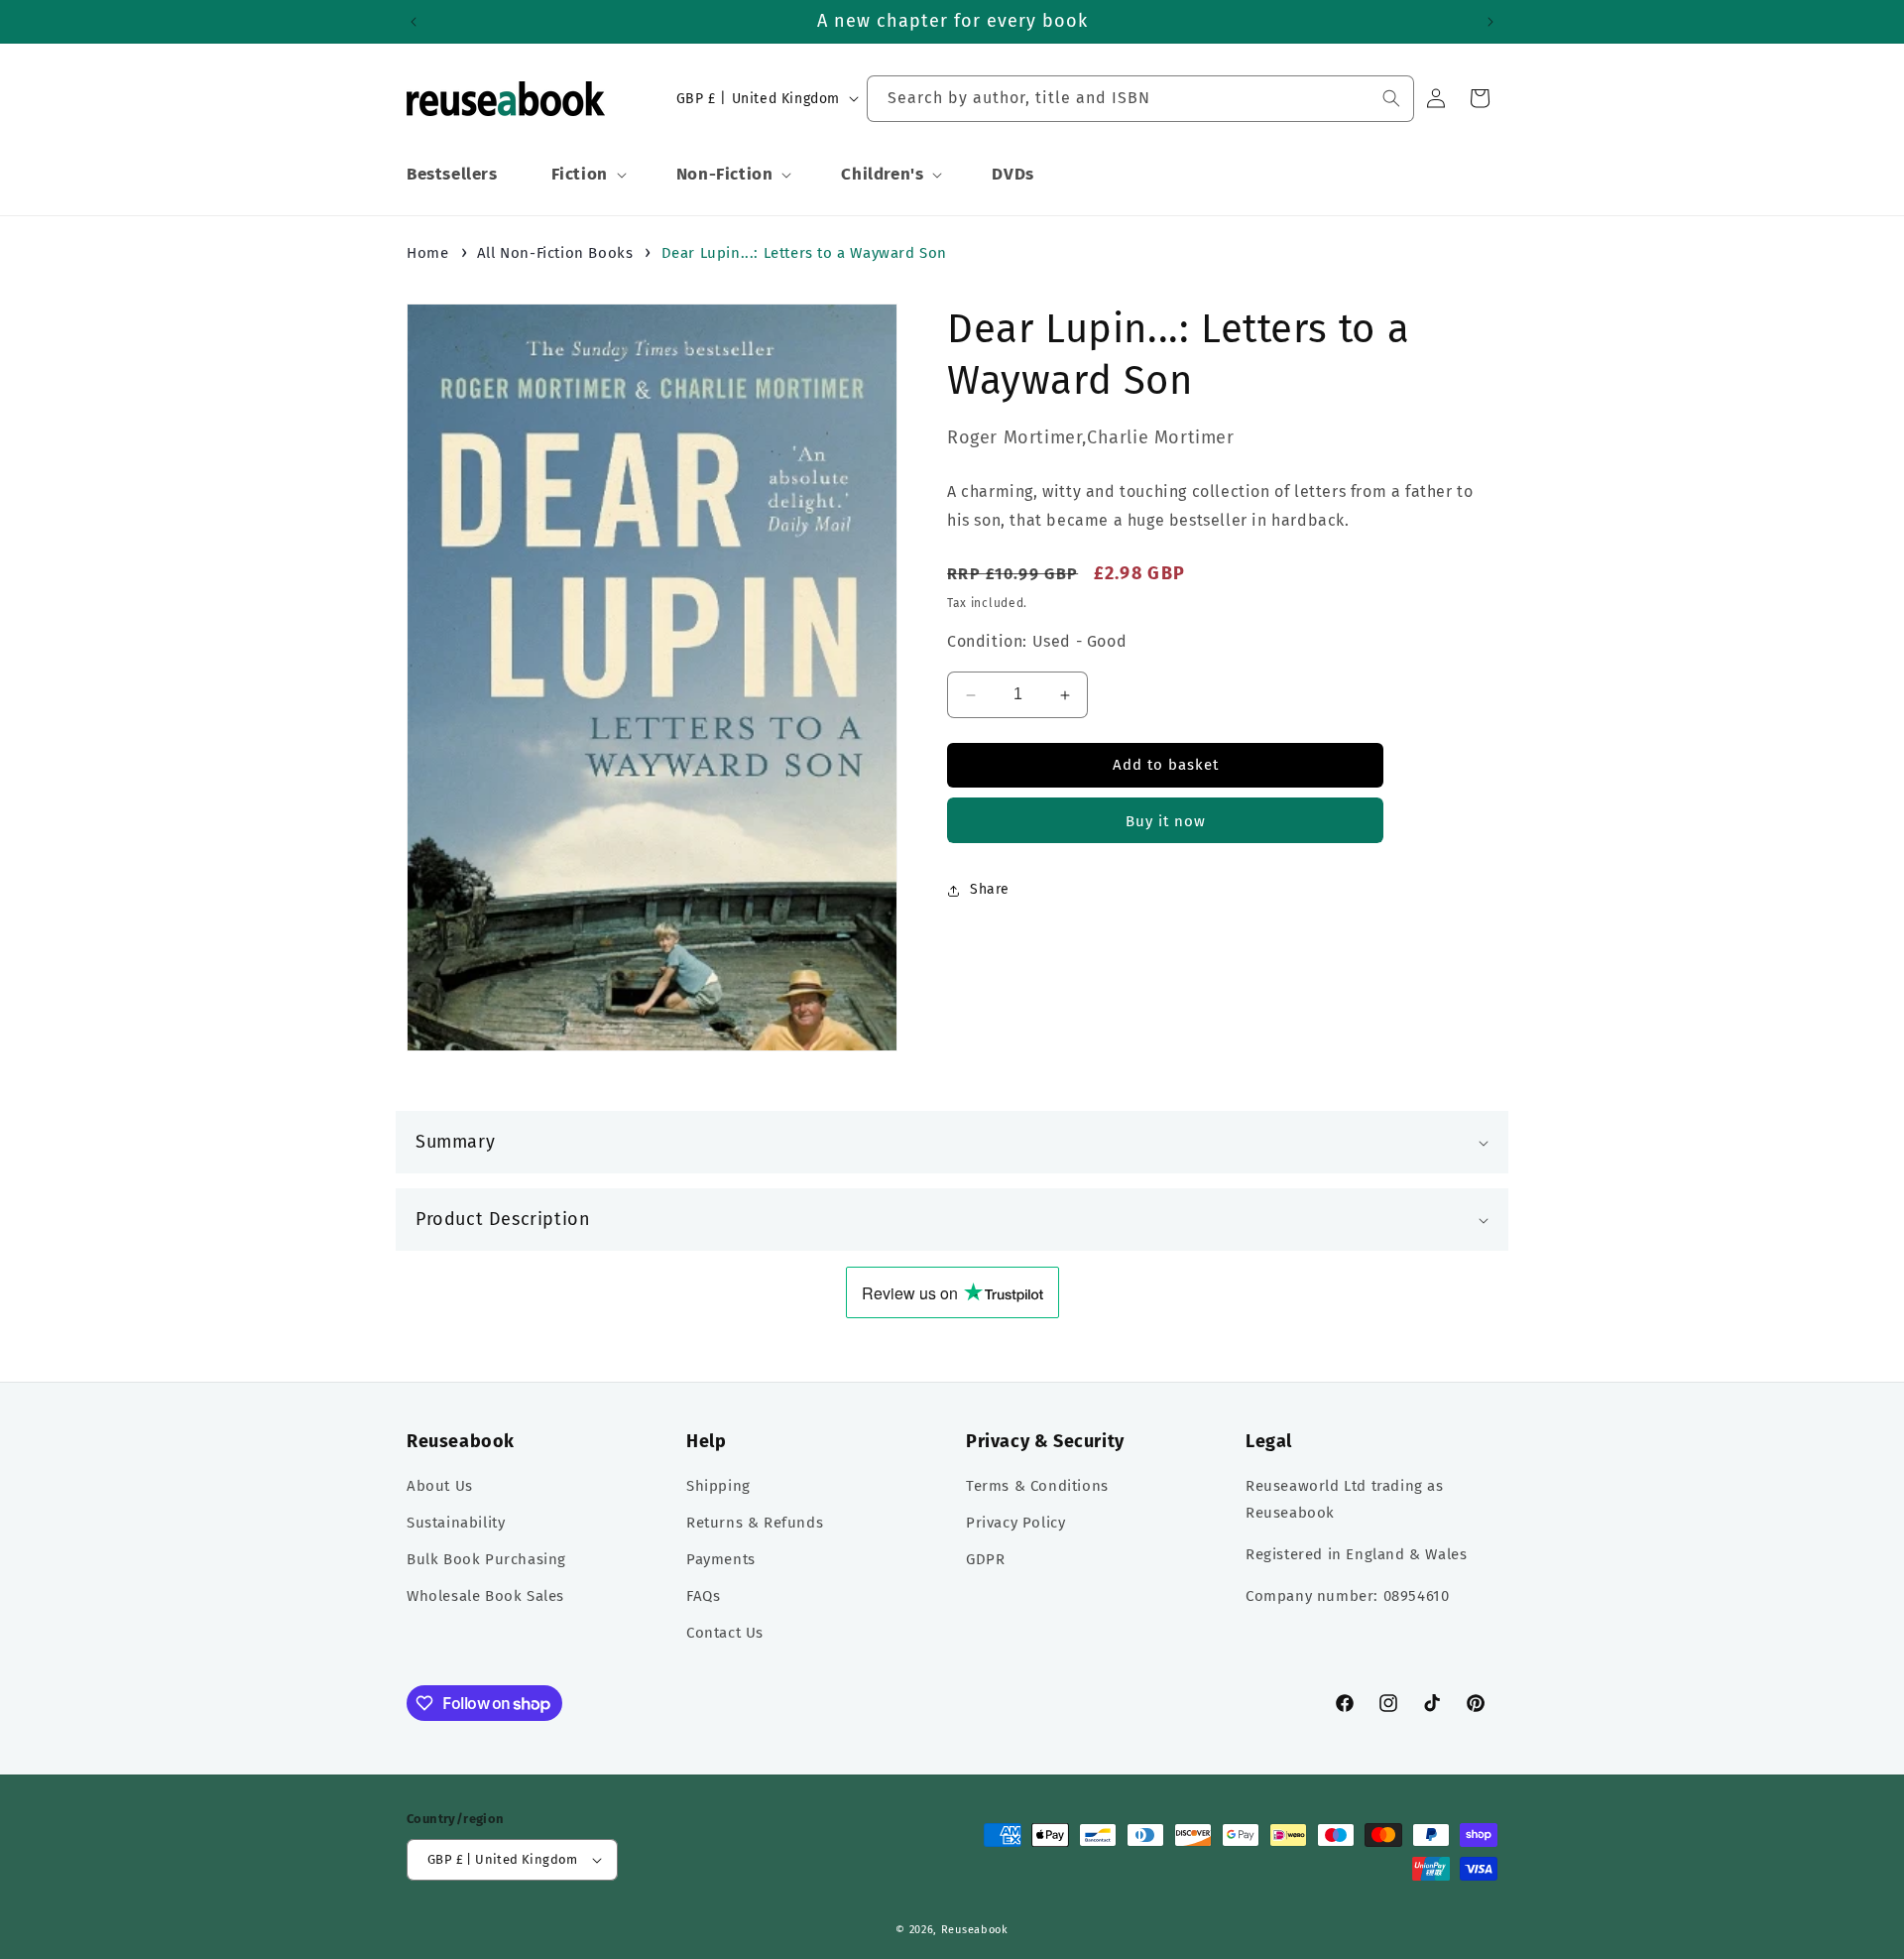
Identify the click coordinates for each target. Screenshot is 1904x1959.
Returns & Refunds (755, 1523)
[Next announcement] (1490, 22)
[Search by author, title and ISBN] (1391, 98)
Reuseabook (975, 1930)
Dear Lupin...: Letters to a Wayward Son (804, 253)
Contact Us (725, 1633)
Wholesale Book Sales (485, 1596)
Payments (721, 1559)
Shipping (718, 1486)
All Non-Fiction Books (555, 253)
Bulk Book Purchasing (486, 1559)
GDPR (985, 1559)
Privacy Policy (1015, 1523)
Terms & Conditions (1037, 1486)
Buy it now (1166, 822)
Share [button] (990, 890)
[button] (587, 175)
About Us (440, 1486)
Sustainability (456, 1523)
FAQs (703, 1596)
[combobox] (1140, 99)
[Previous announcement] (414, 22)
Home (427, 253)
